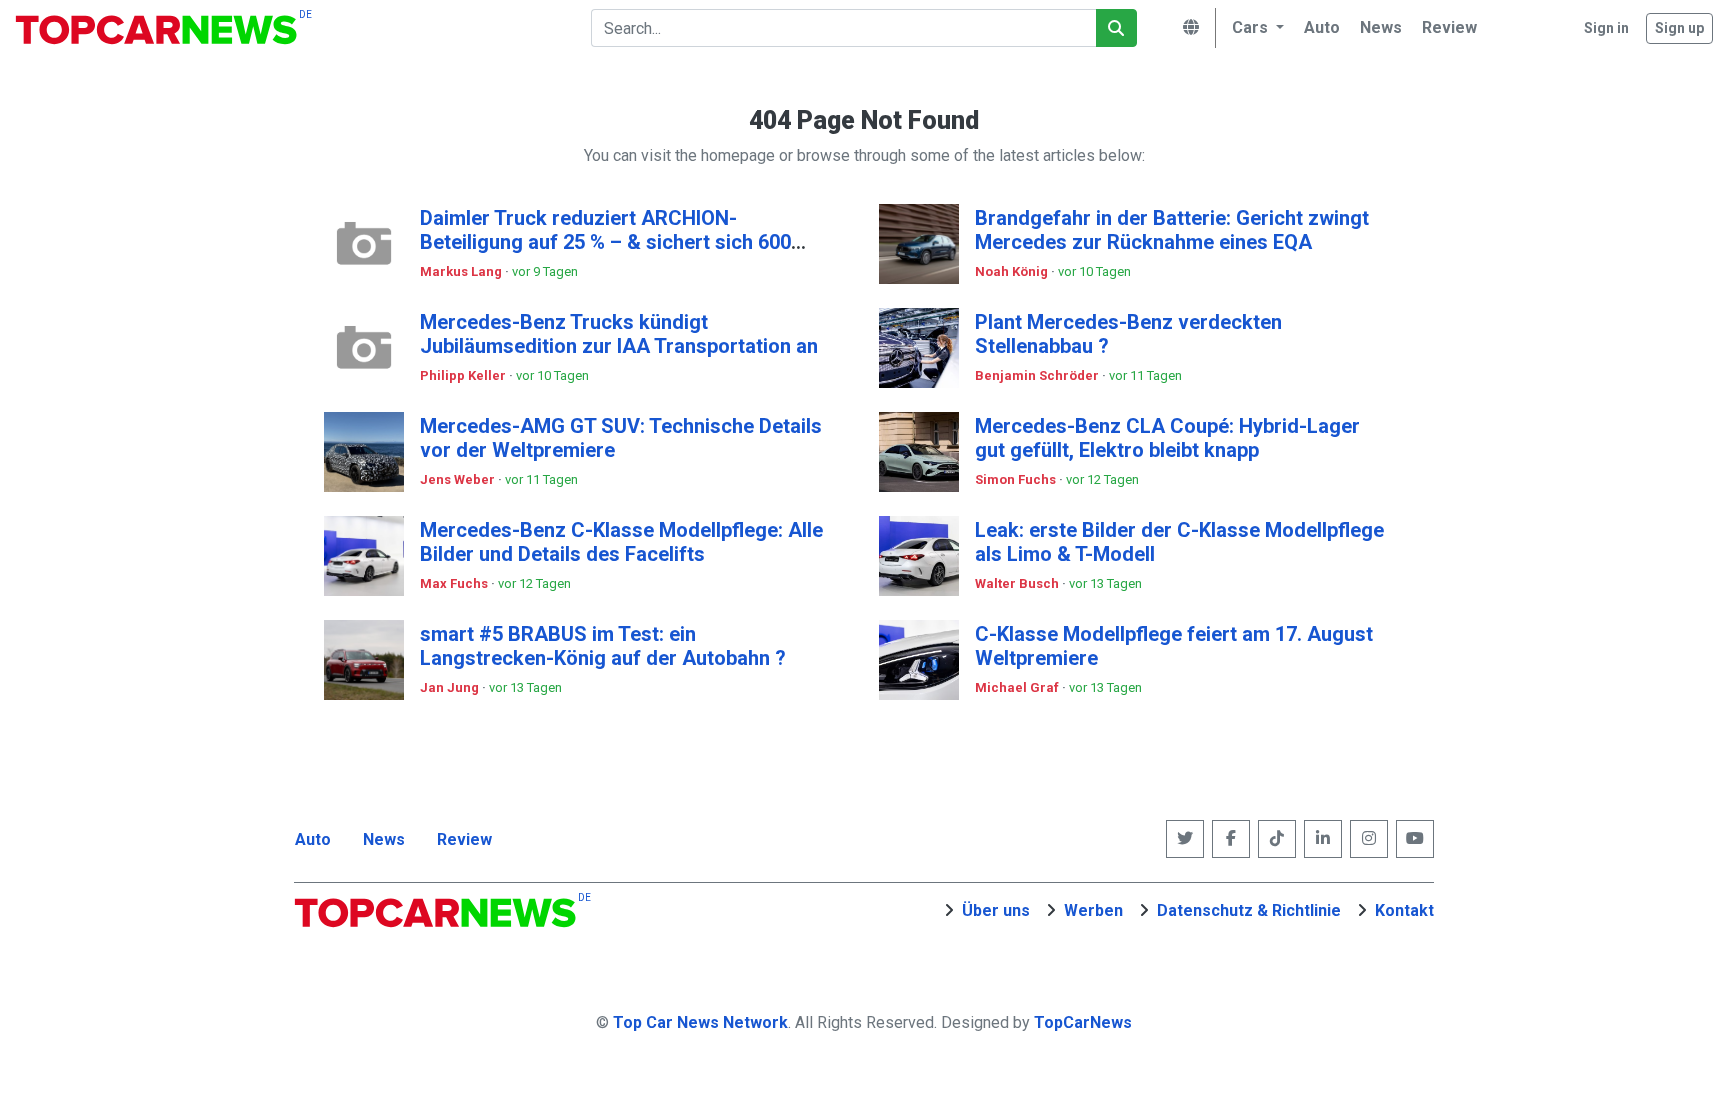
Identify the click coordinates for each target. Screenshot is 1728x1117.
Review (464, 839)
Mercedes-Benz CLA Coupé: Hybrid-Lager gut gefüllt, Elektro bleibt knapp (1167, 438)
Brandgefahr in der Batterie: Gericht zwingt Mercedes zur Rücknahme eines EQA (1172, 230)
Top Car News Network (700, 1022)
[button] (1255, 28)
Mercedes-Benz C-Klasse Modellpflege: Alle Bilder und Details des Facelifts (621, 542)
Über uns (996, 910)
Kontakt (1404, 910)
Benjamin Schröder (1038, 375)
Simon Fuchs (1017, 479)
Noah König (1013, 271)
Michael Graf (1018, 687)
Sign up (1679, 28)
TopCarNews (1083, 1022)
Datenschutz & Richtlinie (1249, 910)
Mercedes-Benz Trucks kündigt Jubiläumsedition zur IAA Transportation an (619, 334)
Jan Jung (451, 687)
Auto (313, 839)
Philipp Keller (464, 375)
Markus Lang (462, 271)
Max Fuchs (455, 583)
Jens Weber (459, 479)
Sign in (1606, 28)
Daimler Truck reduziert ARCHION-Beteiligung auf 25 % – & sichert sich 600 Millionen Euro (605, 242)
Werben (1093, 910)
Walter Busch (1018, 583)
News (384, 839)
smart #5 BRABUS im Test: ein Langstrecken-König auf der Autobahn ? (603, 646)
